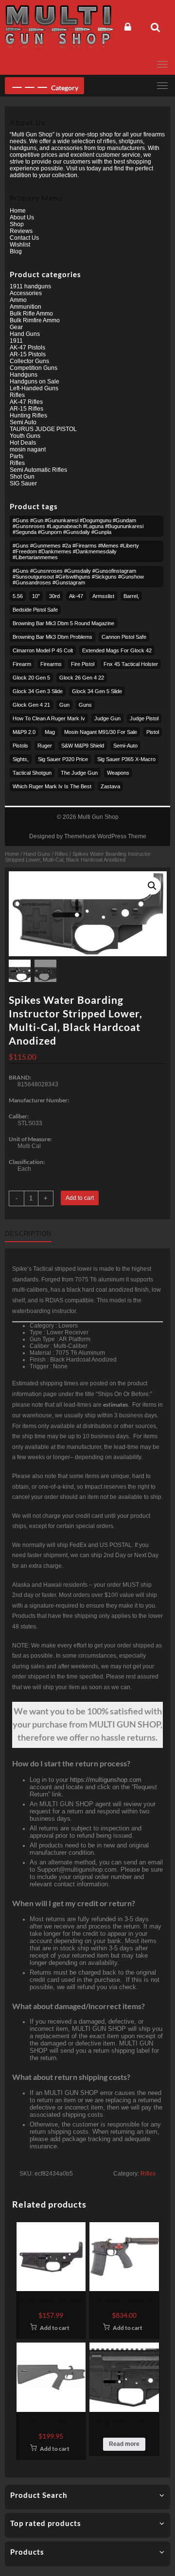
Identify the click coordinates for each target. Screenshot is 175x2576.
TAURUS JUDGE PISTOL (43, 429)
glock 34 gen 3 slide (38, 691)
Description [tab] (28, 1234)
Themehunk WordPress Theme (105, 836)
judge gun (107, 718)
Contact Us (24, 238)
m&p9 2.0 (24, 732)
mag (50, 732)
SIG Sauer (23, 483)
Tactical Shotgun (32, 773)
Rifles (61, 854)
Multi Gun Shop (98, 817)
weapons (118, 773)
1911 (16, 341)
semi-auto (125, 746)
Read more (124, 2444)
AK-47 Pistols (27, 348)
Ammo (18, 300)
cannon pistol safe (124, 637)
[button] (152, 886)
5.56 (18, 596)
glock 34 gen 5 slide (97, 691)
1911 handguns (30, 286)
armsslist (103, 596)
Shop (17, 224)
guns (85, 705)
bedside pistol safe (35, 610)
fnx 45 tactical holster (131, 664)
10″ (36, 596)
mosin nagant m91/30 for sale (101, 732)
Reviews (21, 231)
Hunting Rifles (28, 415)
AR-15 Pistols (28, 354)
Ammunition (26, 307)
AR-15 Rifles (26, 409)
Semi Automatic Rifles (38, 470)
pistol (153, 732)
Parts (17, 456)
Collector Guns (29, 361)
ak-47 (76, 596)
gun (64, 705)
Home (12, 854)
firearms (51, 664)
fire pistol (83, 664)
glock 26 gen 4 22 (82, 678)
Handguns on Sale (35, 382)
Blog (16, 251)
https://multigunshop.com (106, 1780)
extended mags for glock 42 (117, 650)
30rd (54, 596)
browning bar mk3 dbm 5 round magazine (63, 623)
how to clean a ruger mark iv (49, 718)
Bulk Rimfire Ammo (35, 320)
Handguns (24, 375)
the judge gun (79, 773)
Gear (16, 327)
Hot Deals (23, 443)
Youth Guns (25, 436)
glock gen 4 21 (31, 705)
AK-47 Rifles (26, 402)
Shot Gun (22, 477)
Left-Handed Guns (34, 388)
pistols (20, 746)
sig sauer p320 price (63, 759)
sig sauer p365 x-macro (126, 759)
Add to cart (80, 1198)
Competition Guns (34, 368)
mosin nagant (28, 449)
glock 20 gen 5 (31, 678)
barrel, (131, 596)
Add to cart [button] (55, 2328)
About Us (22, 217)
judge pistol (144, 718)
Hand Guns (37, 854)
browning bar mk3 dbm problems (52, 637)
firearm (22, 664)
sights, (21, 759)
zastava (110, 786)
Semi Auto (23, 422)
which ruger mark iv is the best (52, 786)
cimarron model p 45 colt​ (43, 650)
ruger (45, 746)
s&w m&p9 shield (83, 746)
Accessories (26, 293)
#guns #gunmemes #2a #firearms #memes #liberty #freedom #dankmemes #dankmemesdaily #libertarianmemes (76, 551)
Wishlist (20, 245)
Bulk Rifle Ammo (31, 314)
